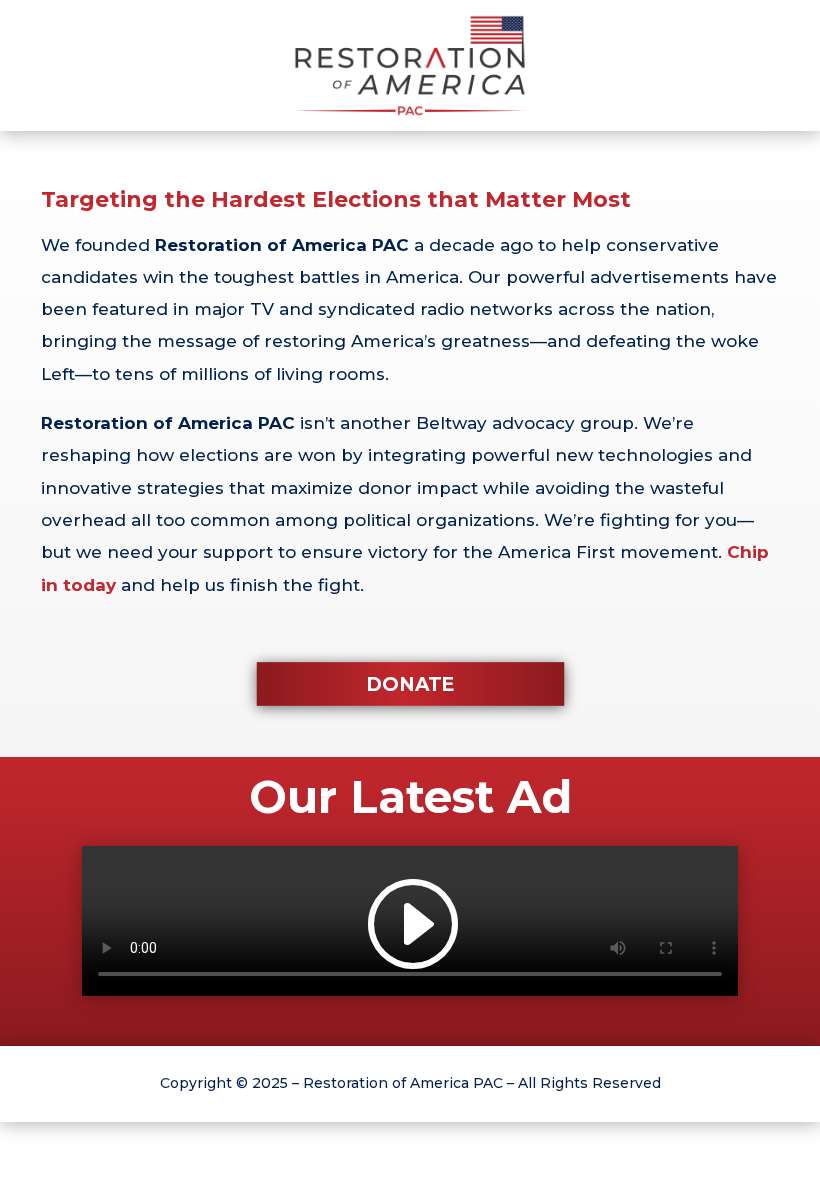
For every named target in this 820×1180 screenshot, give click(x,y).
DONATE (410, 683)
